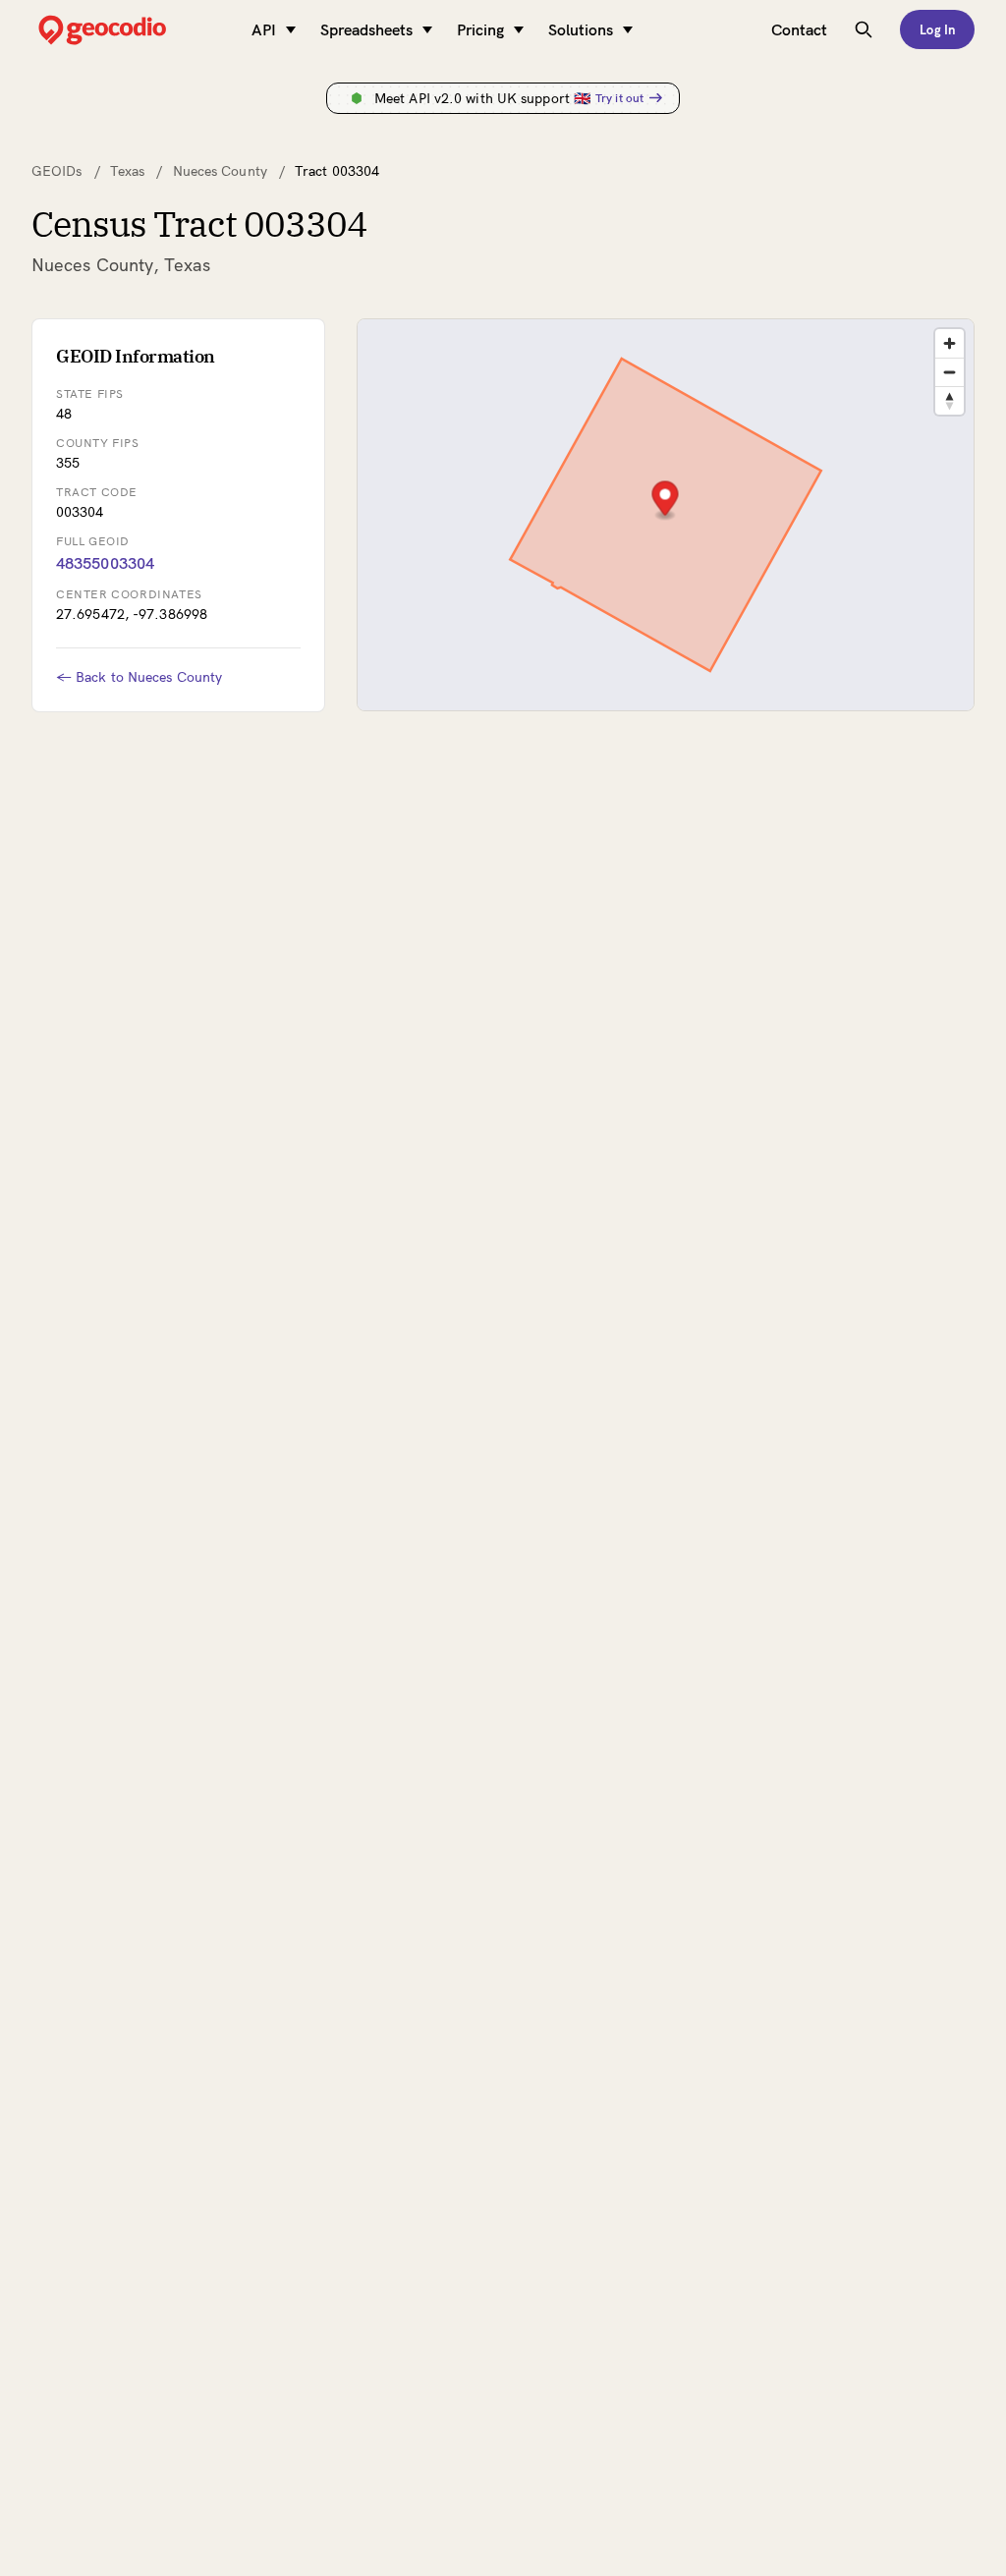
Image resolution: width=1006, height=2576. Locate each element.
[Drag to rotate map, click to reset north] (950, 400)
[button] (665, 501)
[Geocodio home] (132, 30)
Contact (799, 29)
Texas (128, 171)
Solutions (581, 29)
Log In (937, 29)
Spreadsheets (366, 29)
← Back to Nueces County (139, 677)
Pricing (480, 29)
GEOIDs (57, 171)
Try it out (619, 98)
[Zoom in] (950, 343)
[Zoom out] (950, 372)
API (264, 29)
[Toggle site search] (864, 29)
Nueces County (220, 171)
